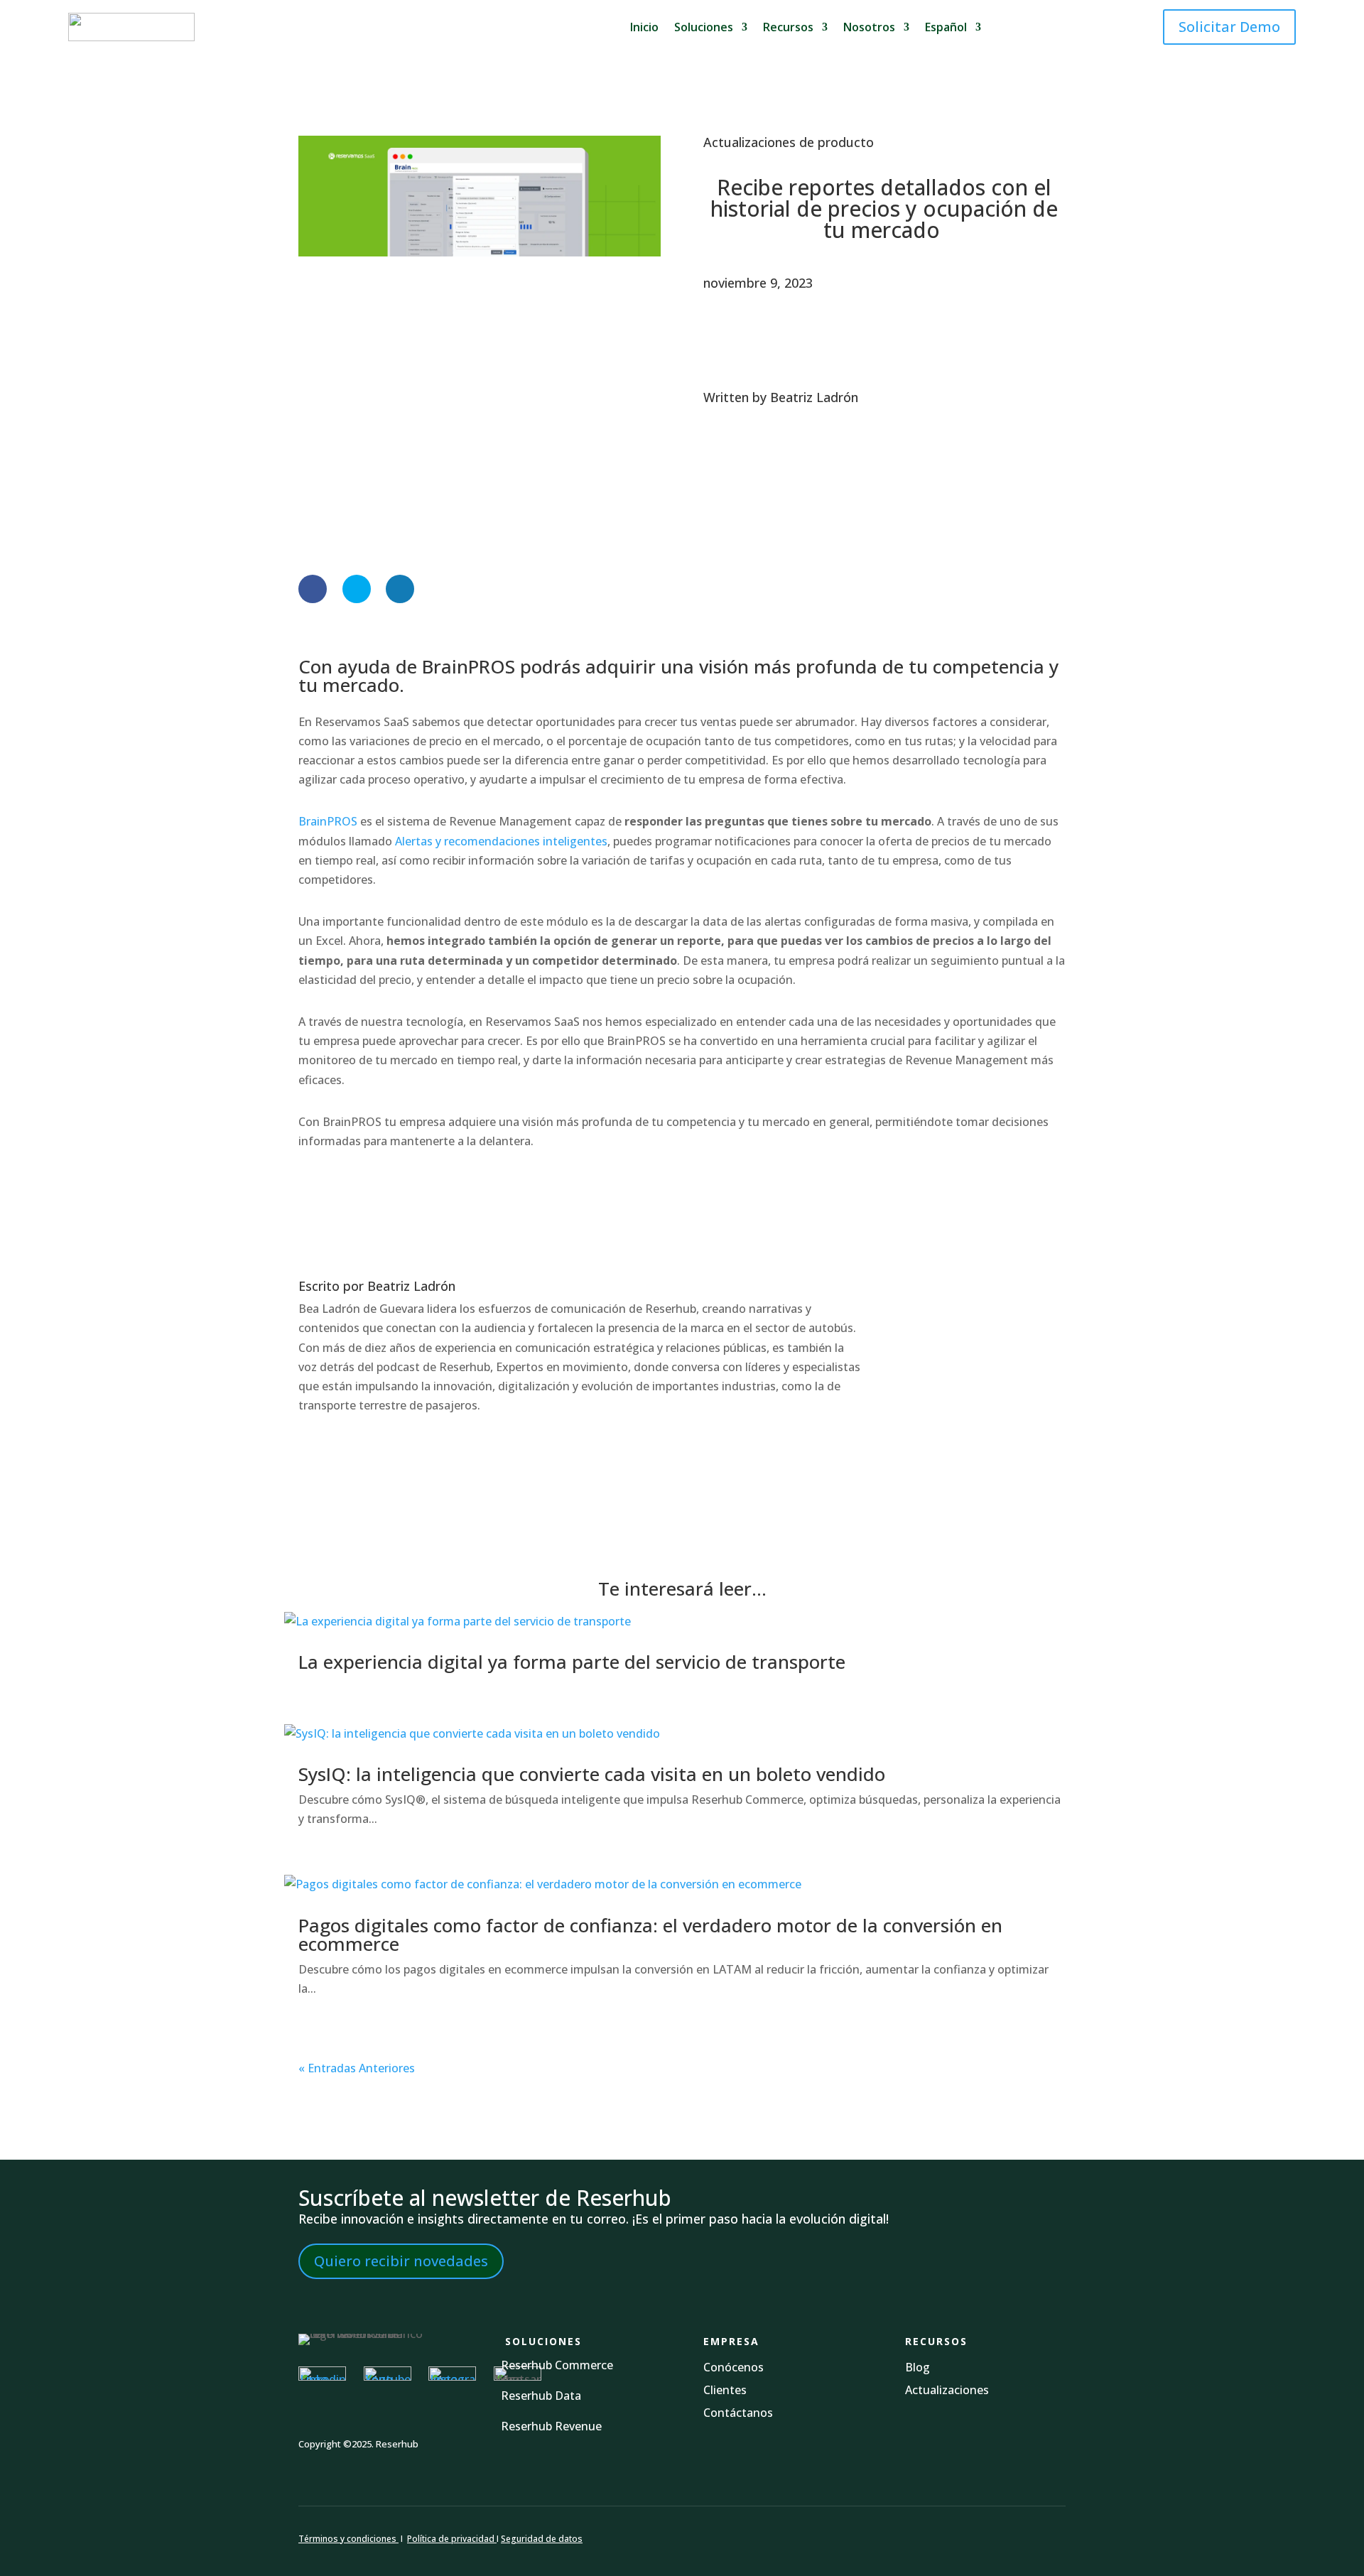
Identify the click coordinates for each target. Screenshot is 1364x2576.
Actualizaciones (947, 2390)
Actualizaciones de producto (789, 142)
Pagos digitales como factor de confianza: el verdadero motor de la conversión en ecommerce (650, 1934)
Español (946, 27)
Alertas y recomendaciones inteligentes (501, 841)
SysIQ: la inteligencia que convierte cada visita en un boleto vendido (592, 1774)
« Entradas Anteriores (357, 2068)
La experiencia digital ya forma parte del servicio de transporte (572, 1662)
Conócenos (734, 2367)
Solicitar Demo (1229, 27)
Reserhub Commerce (557, 2365)
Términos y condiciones (347, 2539)
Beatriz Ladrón (814, 397)
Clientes (725, 2390)
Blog (919, 2367)
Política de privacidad (452, 2539)
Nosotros (869, 27)
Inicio (644, 27)
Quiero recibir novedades (401, 2261)
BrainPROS (328, 821)
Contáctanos (738, 2413)
